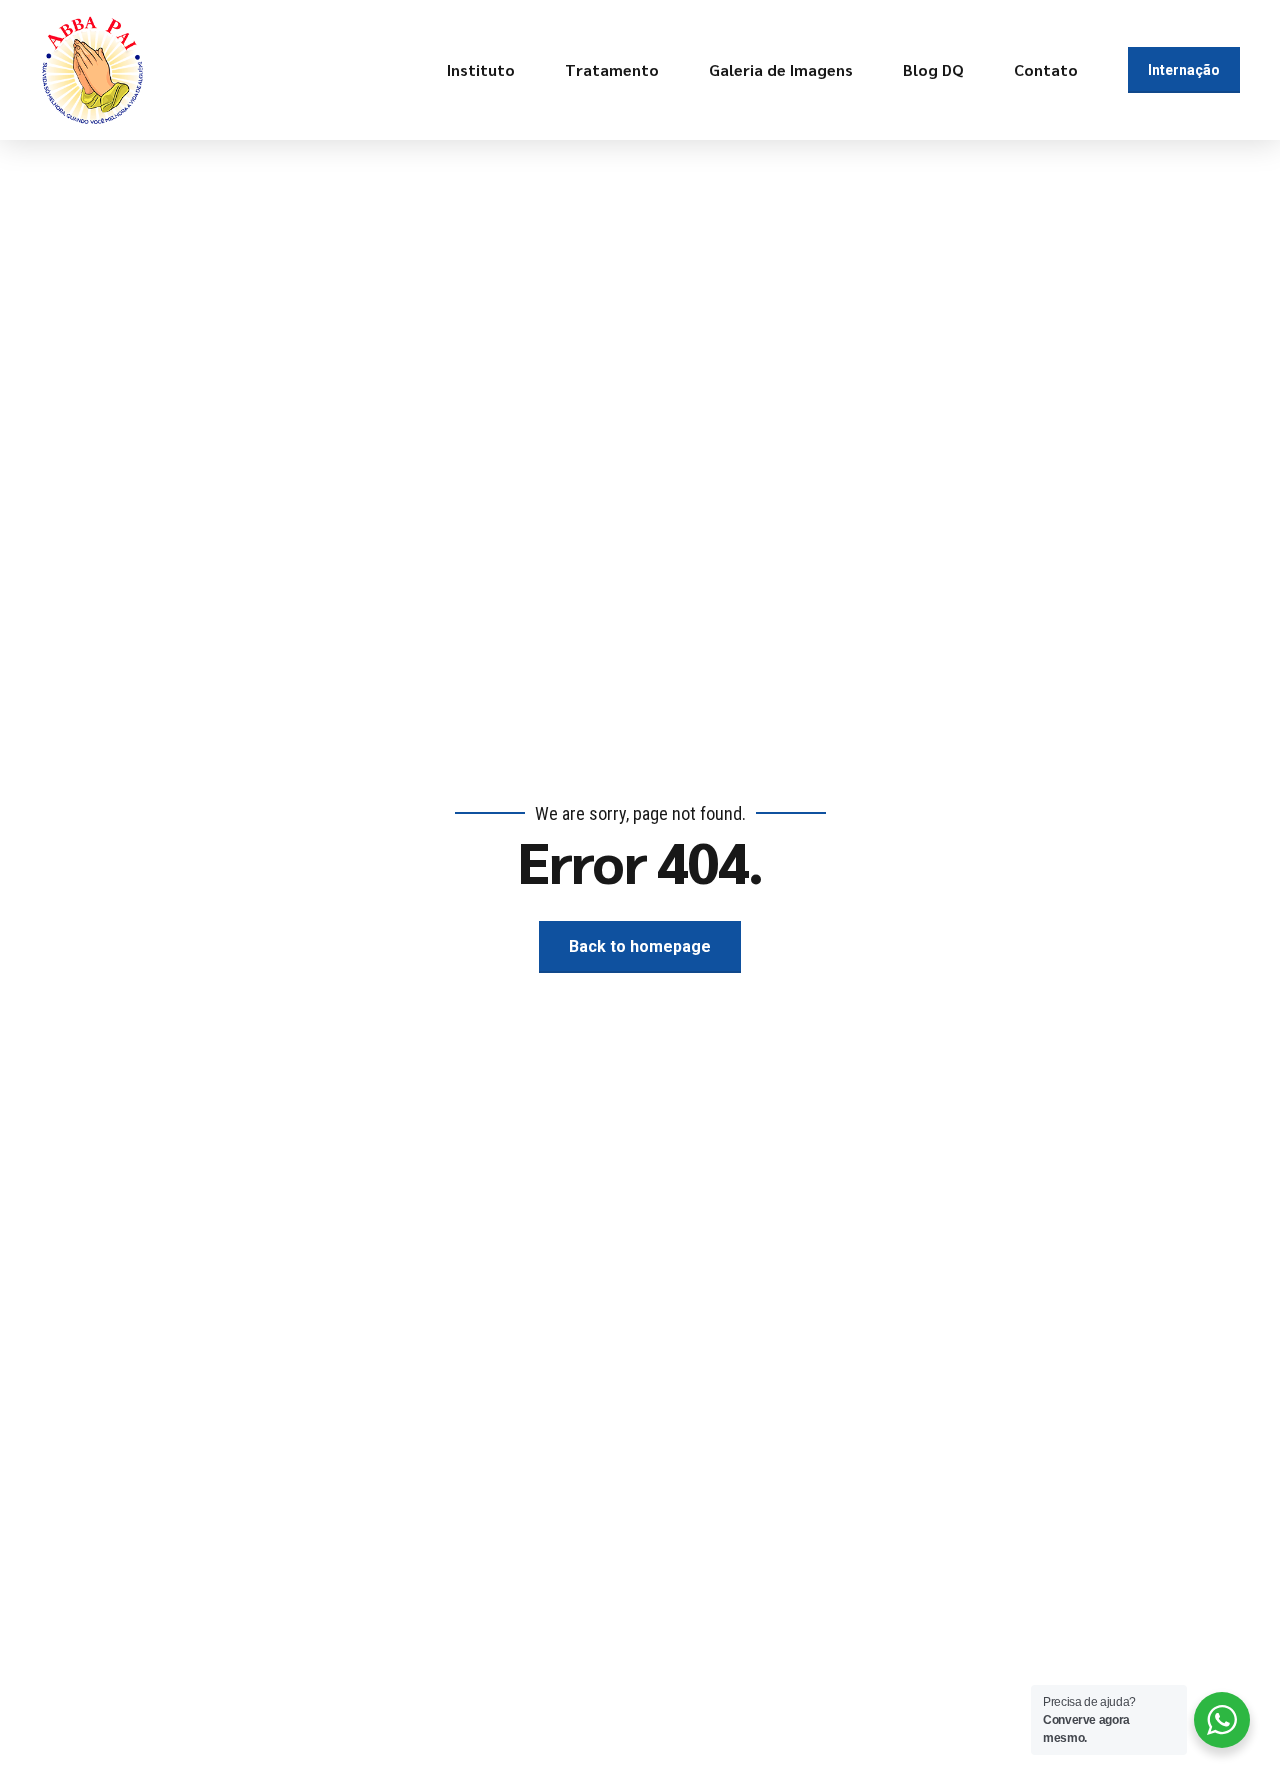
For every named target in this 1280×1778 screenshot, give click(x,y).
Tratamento (612, 69)
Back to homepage (640, 946)
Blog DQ (933, 69)
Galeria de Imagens (781, 69)
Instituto (481, 69)
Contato (1046, 69)
